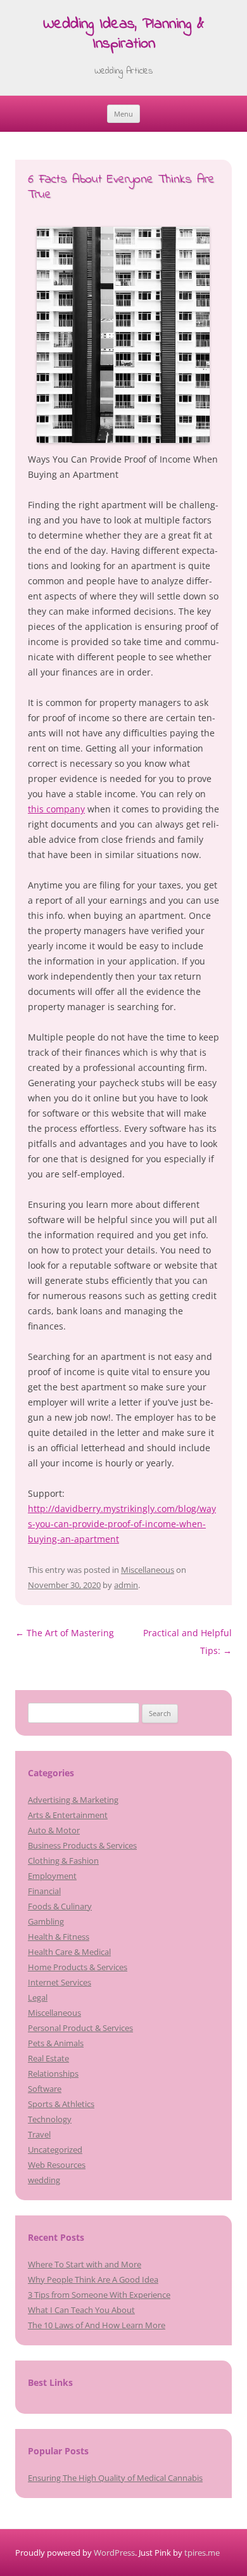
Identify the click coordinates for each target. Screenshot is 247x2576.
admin (126, 1585)
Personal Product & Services (80, 2028)
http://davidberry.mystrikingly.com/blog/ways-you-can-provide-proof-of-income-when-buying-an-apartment (122, 1524)
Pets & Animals (56, 2043)
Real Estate (48, 2058)
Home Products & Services (78, 1967)
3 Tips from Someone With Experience (99, 2295)
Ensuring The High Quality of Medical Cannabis (115, 2478)
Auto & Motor (54, 1830)
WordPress (114, 2553)
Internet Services (60, 1982)
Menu (123, 114)
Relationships (53, 2073)
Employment (52, 1876)
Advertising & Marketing (73, 1800)
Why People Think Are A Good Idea (93, 2279)
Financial (44, 1891)
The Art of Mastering (65, 1633)
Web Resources (57, 2165)
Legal (38, 1997)
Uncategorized (55, 2150)
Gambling (46, 1921)
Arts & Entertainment (68, 1815)
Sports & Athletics (61, 2104)
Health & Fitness (59, 1937)
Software (45, 2089)
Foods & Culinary (60, 1906)
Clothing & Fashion (63, 1861)
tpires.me (202, 2553)
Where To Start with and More (85, 2264)
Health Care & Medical (69, 1952)
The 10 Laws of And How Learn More (97, 2325)
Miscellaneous (148, 1570)
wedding (44, 2180)
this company (56, 809)
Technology (50, 2119)
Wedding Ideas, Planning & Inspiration (123, 35)
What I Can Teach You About (81, 2310)
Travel (39, 2134)
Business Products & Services (82, 1845)
